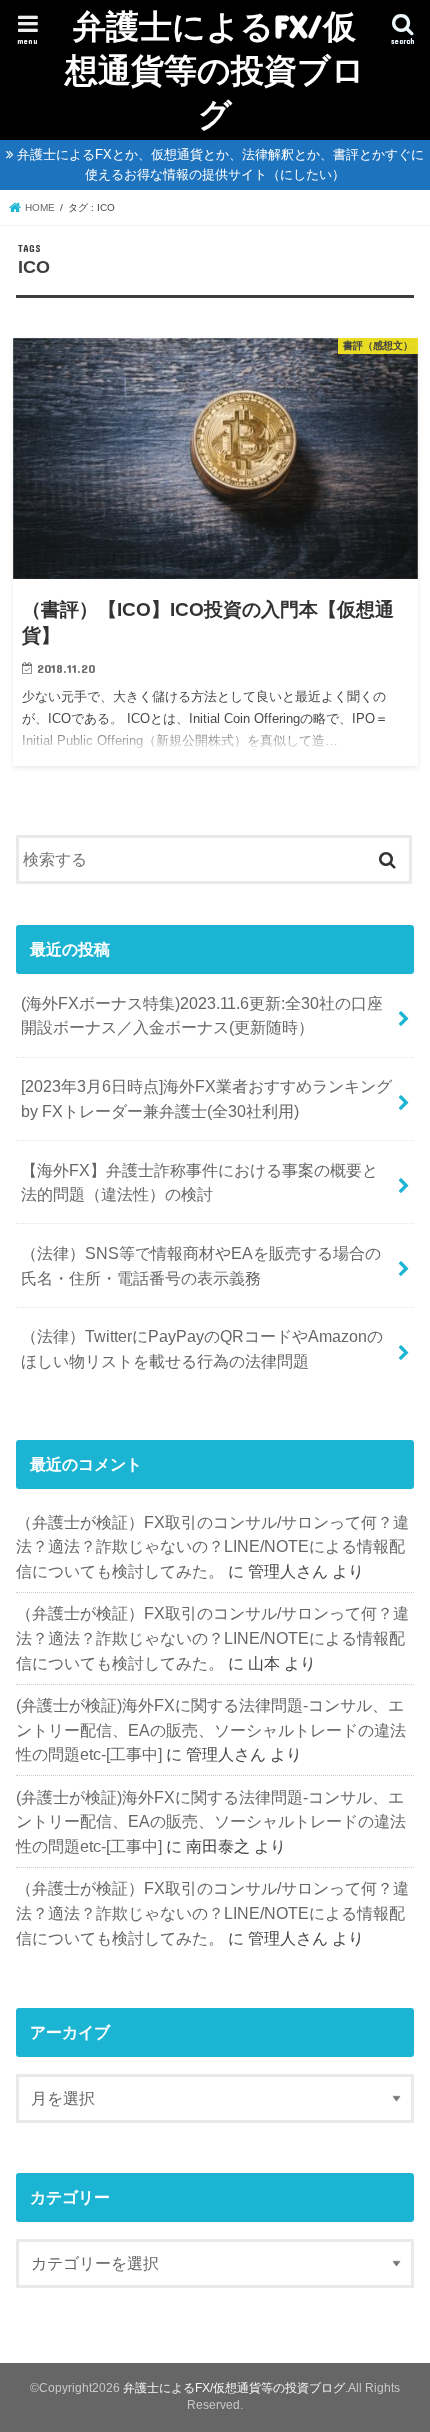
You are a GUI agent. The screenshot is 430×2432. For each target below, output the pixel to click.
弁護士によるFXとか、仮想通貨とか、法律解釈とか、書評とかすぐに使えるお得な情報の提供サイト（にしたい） (220, 164)
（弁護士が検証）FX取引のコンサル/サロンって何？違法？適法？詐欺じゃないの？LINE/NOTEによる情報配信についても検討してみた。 (212, 1546)
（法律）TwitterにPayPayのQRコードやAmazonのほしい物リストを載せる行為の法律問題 (202, 1348)
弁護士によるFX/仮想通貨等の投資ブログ (215, 69)
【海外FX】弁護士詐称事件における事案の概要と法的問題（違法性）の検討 (199, 1182)
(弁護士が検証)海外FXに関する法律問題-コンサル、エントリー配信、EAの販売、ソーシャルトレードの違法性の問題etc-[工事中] (211, 1729)
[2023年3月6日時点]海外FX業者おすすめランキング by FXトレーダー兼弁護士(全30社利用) (206, 1098)
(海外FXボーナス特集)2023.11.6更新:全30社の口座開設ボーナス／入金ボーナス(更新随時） (202, 1015)
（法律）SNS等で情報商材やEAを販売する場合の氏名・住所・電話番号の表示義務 (201, 1265)
